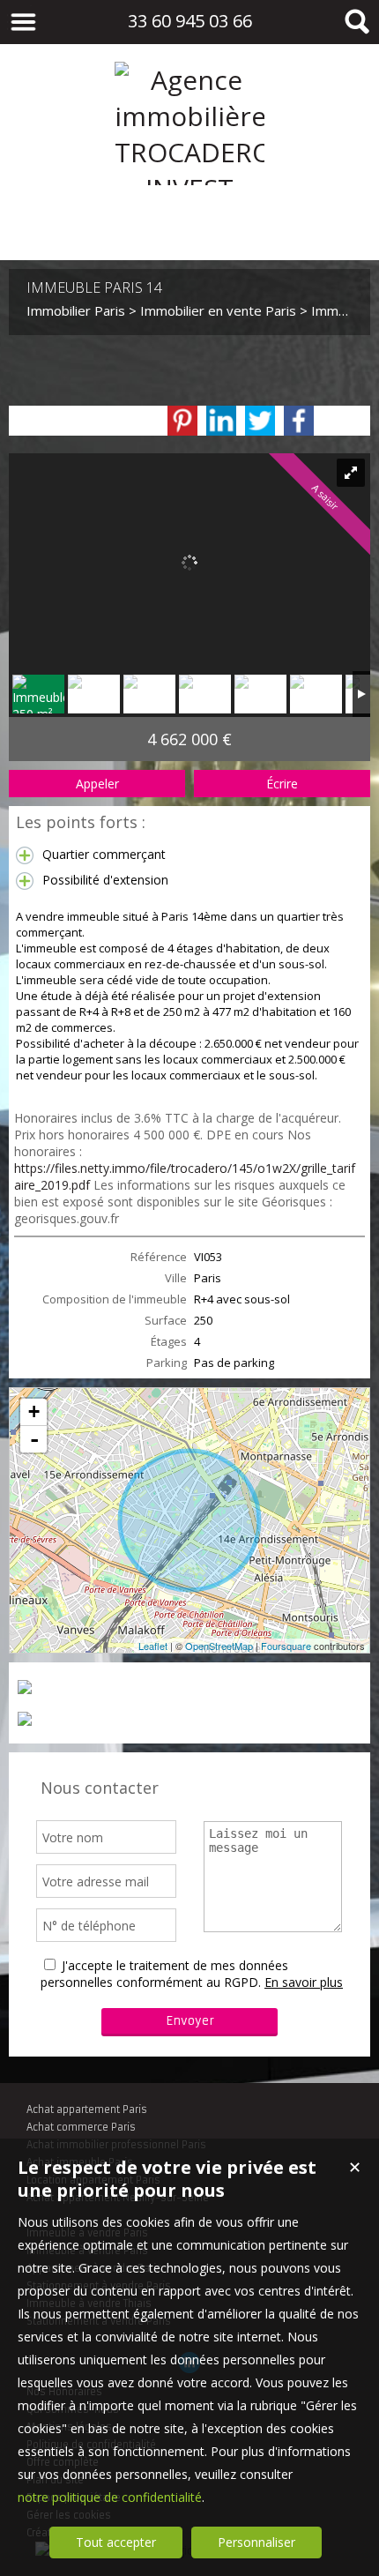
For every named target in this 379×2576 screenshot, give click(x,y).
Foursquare (286, 1646)
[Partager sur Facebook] (299, 421)
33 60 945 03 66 (190, 21)
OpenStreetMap (219, 1646)
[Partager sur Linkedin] (221, 421)
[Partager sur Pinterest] (182, 421)
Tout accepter (116, 2542)
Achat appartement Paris (87, 2109)
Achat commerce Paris (81, 2127)
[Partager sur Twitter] (260, 421)
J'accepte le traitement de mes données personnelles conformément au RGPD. (164, 1974)
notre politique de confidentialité (110, 2497)
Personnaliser (256, 2542)
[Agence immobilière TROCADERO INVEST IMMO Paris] (189, 224)
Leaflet (153, 1646)
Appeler (97, 784)
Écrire (282, 784)
